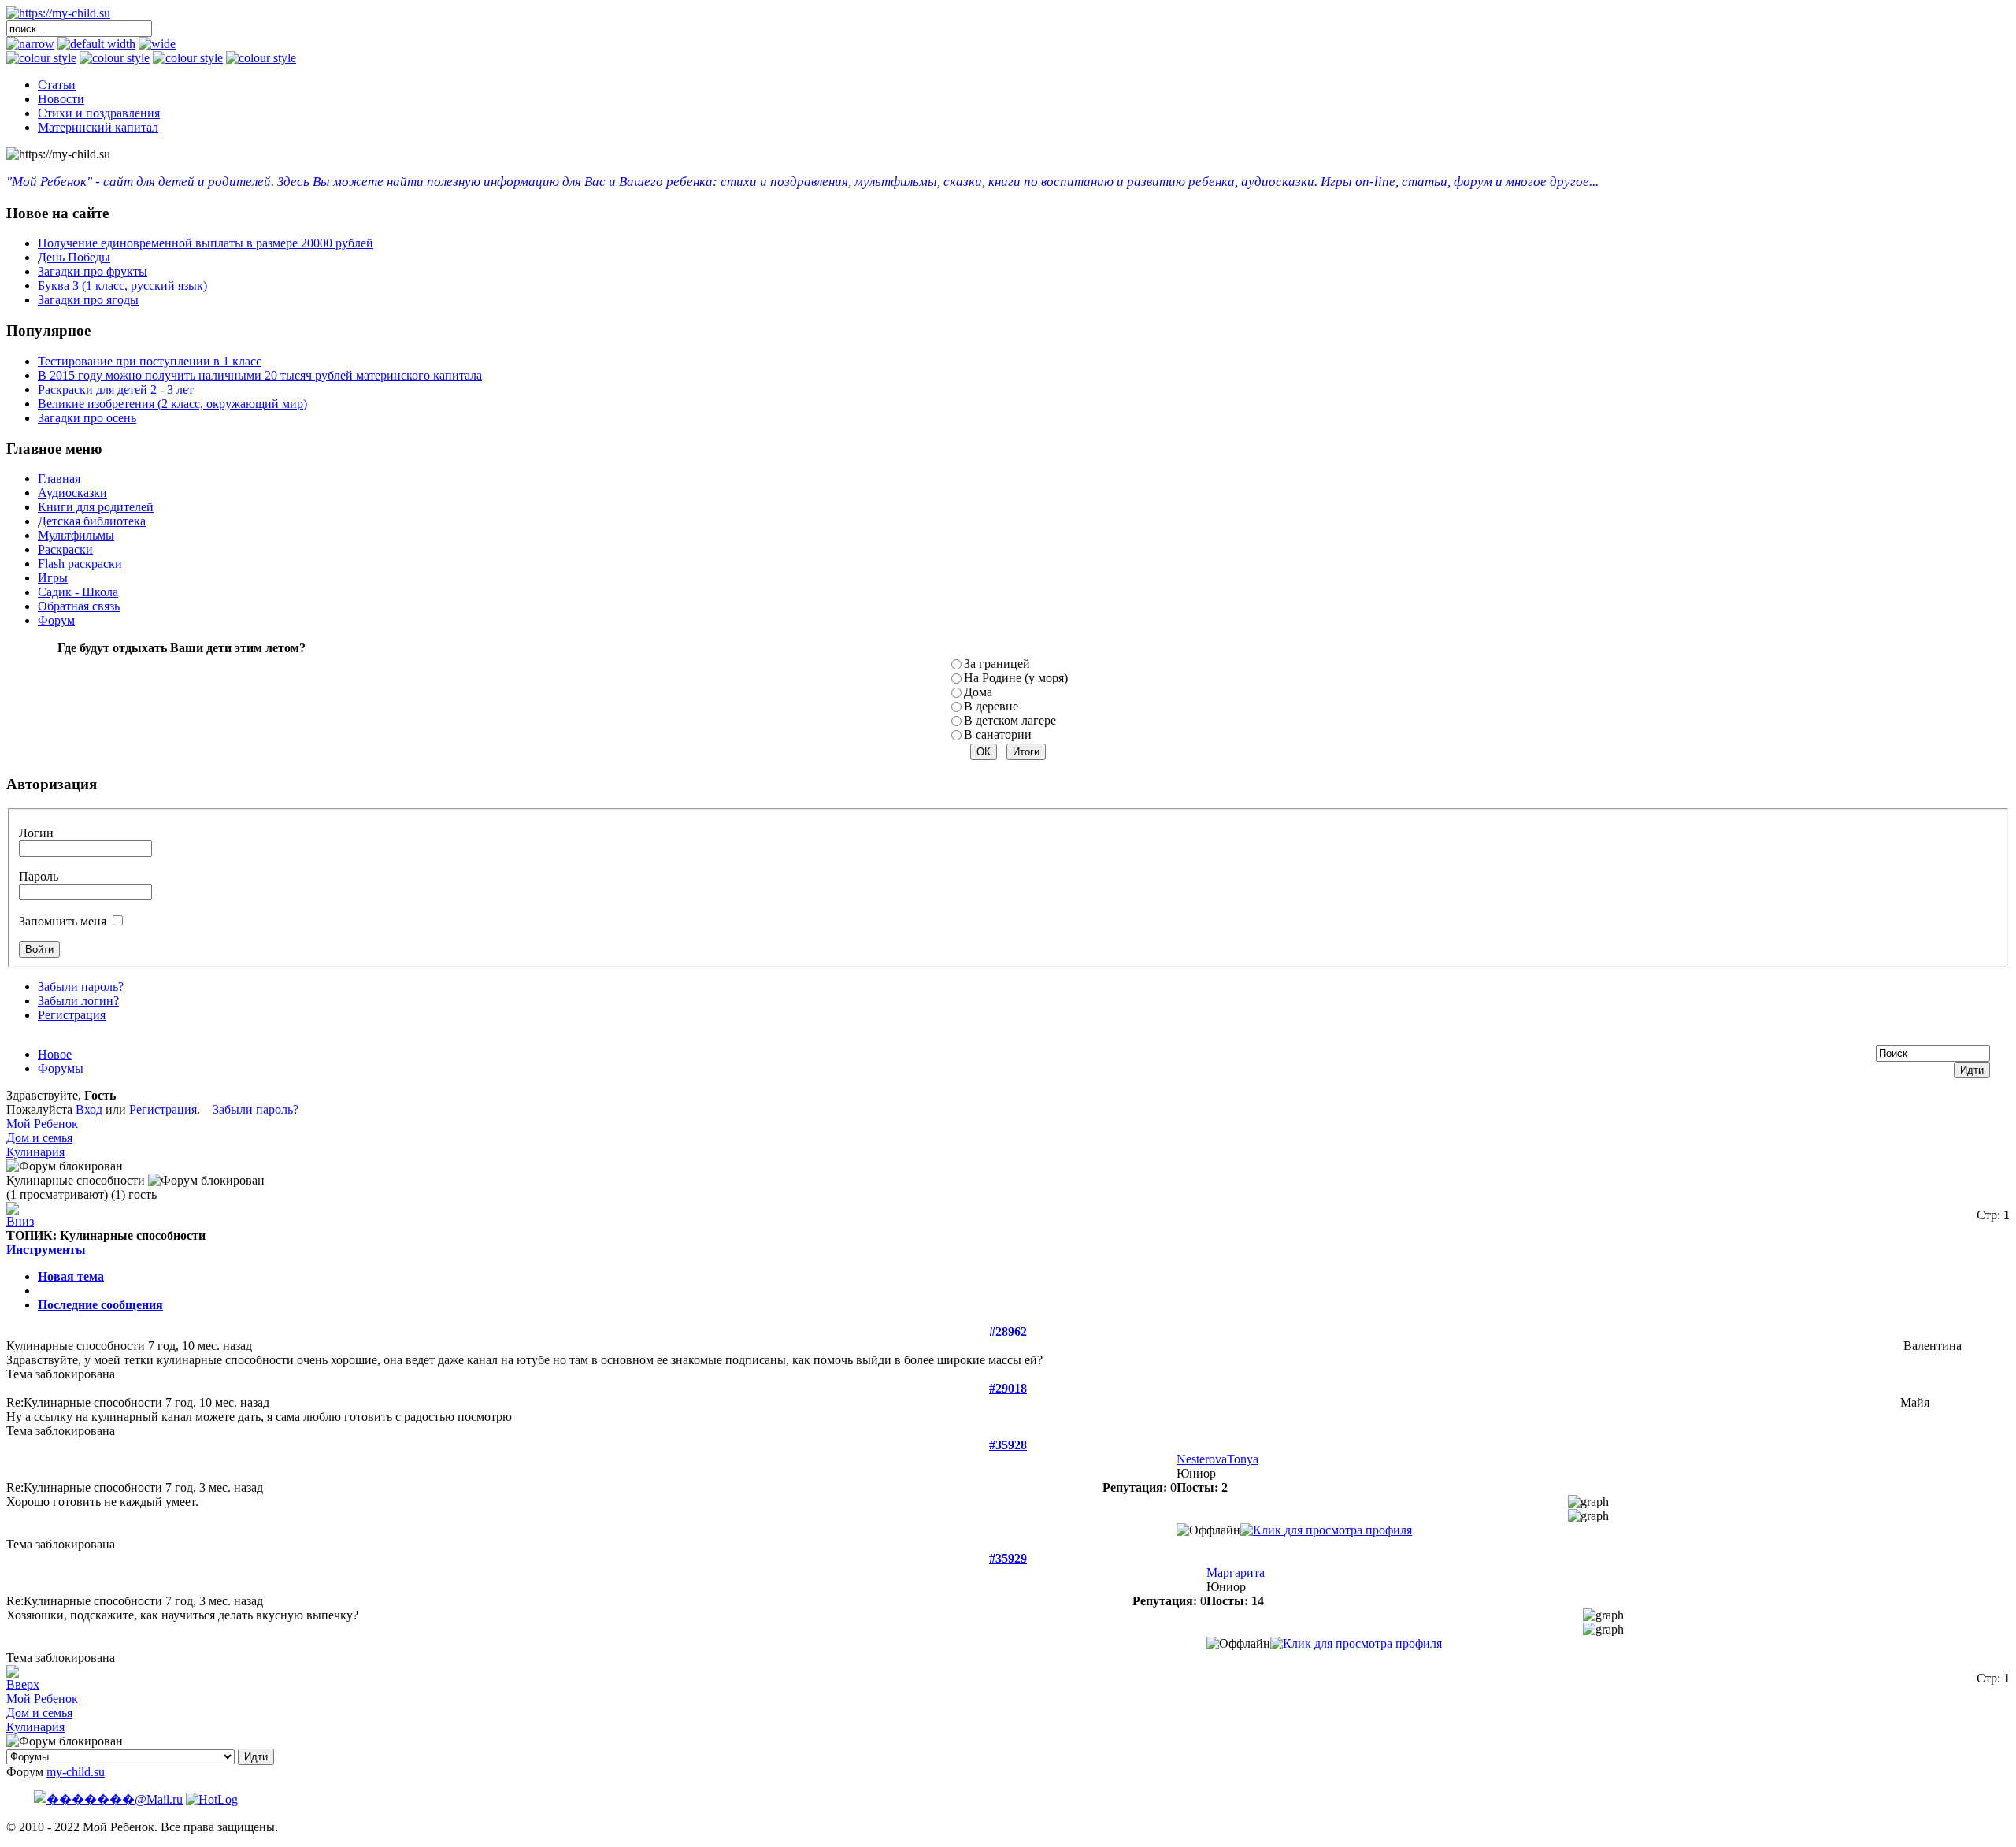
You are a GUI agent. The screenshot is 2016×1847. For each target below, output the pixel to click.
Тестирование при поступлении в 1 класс (150, 361)
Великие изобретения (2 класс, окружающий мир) (172, 404)
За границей (997, 664)
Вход (89, 1109)
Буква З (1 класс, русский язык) (122, 286)
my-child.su (76, 1772)
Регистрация (72, 1015)
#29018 (1008, 1388)
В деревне (991, 706)
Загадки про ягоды (88, 300)
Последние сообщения (100, 1305)
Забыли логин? (78, 1001)
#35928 (1008, 1445)
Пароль (39, 876)
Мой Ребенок (42, 1124)
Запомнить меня (63, 921)
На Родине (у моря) (1016, 678)
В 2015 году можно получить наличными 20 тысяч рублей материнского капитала (260, 375)
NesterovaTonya (1217, 1459)
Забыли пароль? (81, 987)
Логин (36, 833)
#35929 (1008, 1558)
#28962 (1008, 1331)
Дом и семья (39, 1138)
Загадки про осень (87, 418)
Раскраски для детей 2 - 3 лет (116, 389)
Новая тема (71, 1276)
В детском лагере (1010, 720)
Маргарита (1236, 1573)
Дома (978, 692)
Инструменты (46, 1250)
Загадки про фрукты (93, 271)
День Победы (74, 257)
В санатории (998, 734)
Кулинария (35, 1152)
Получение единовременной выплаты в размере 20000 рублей (206, 243)
